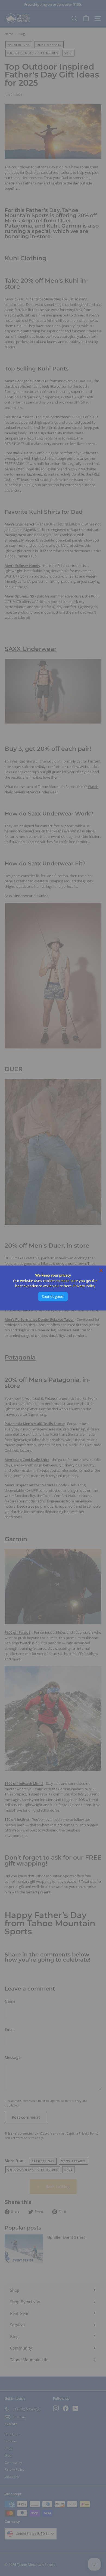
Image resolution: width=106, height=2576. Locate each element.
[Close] (101, 1271)
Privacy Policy (84, 1286)
